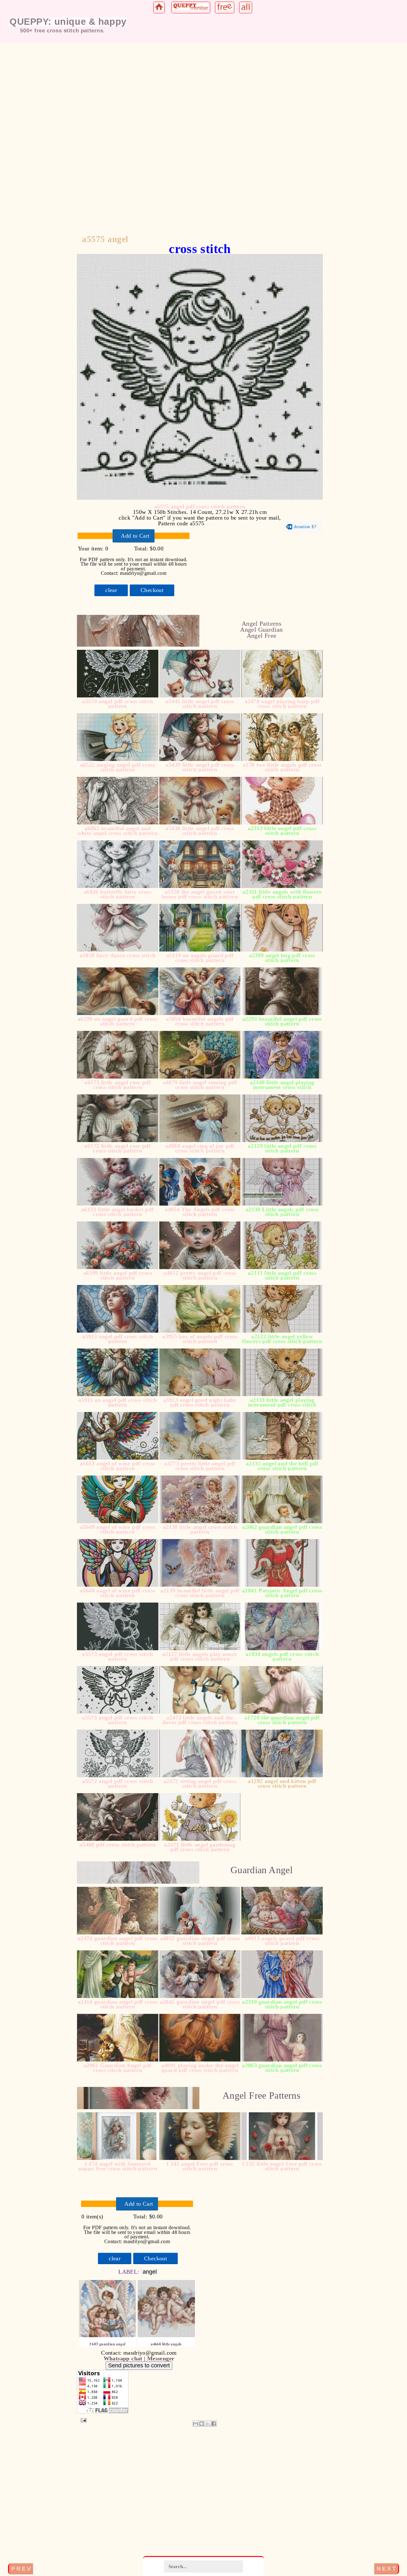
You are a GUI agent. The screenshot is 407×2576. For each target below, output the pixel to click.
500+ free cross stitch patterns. (62, 30)
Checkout (152, 590)
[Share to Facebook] (214, 2424)
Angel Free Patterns (262, 2095)
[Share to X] (208, 2424)
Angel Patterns (262, 623)
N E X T (386, 2569)
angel (150, 2272)
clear (111, 590)
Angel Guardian (261, 629)
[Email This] (196, 2424)
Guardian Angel (262, 1870)
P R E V (21, 2569)
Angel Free (262, 636)
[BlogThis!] (202, 2424)
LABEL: (130, 2272)
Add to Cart (135, 536)
